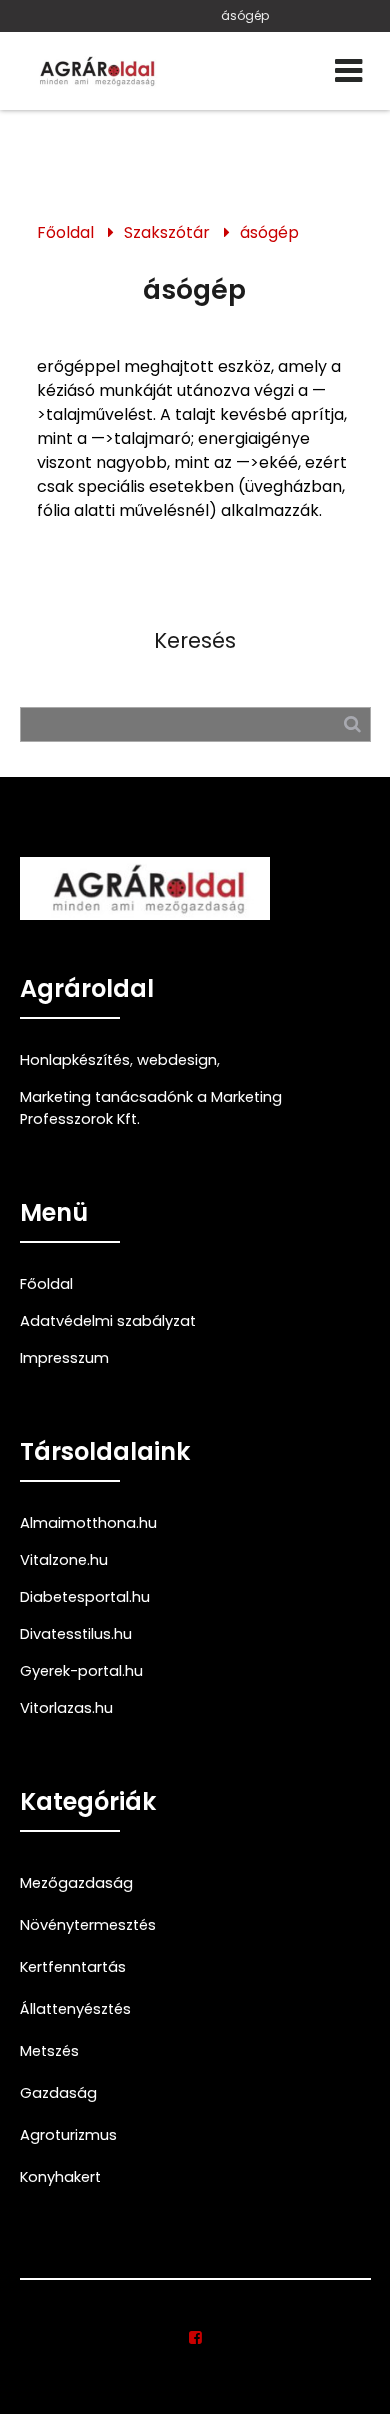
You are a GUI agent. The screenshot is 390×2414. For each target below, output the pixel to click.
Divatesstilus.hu (76, 1634)
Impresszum (64, 1358)
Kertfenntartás (73, 1967)
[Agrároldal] (95, 71)
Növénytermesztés (88, 1925)
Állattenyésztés (75, 2009)
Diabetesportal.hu (85, 1597)
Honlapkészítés (75, 1060)
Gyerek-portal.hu (81, 1671)
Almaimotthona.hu (88, 1523)
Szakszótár (167, 232)
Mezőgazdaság (76, 1883)
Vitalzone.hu (64, 1560)
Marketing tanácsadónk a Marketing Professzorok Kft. (151, 1108)
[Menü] (348, 71)
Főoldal (65, 232)
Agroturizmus (68, 2135)
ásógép (245, 15)
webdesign (177, 1060)
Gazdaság (58, 2093)
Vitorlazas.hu (66, 1708)
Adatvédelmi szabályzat (108, 1321)
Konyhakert (60, 2177)
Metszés (49, 2051)
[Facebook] (195, 2338)
